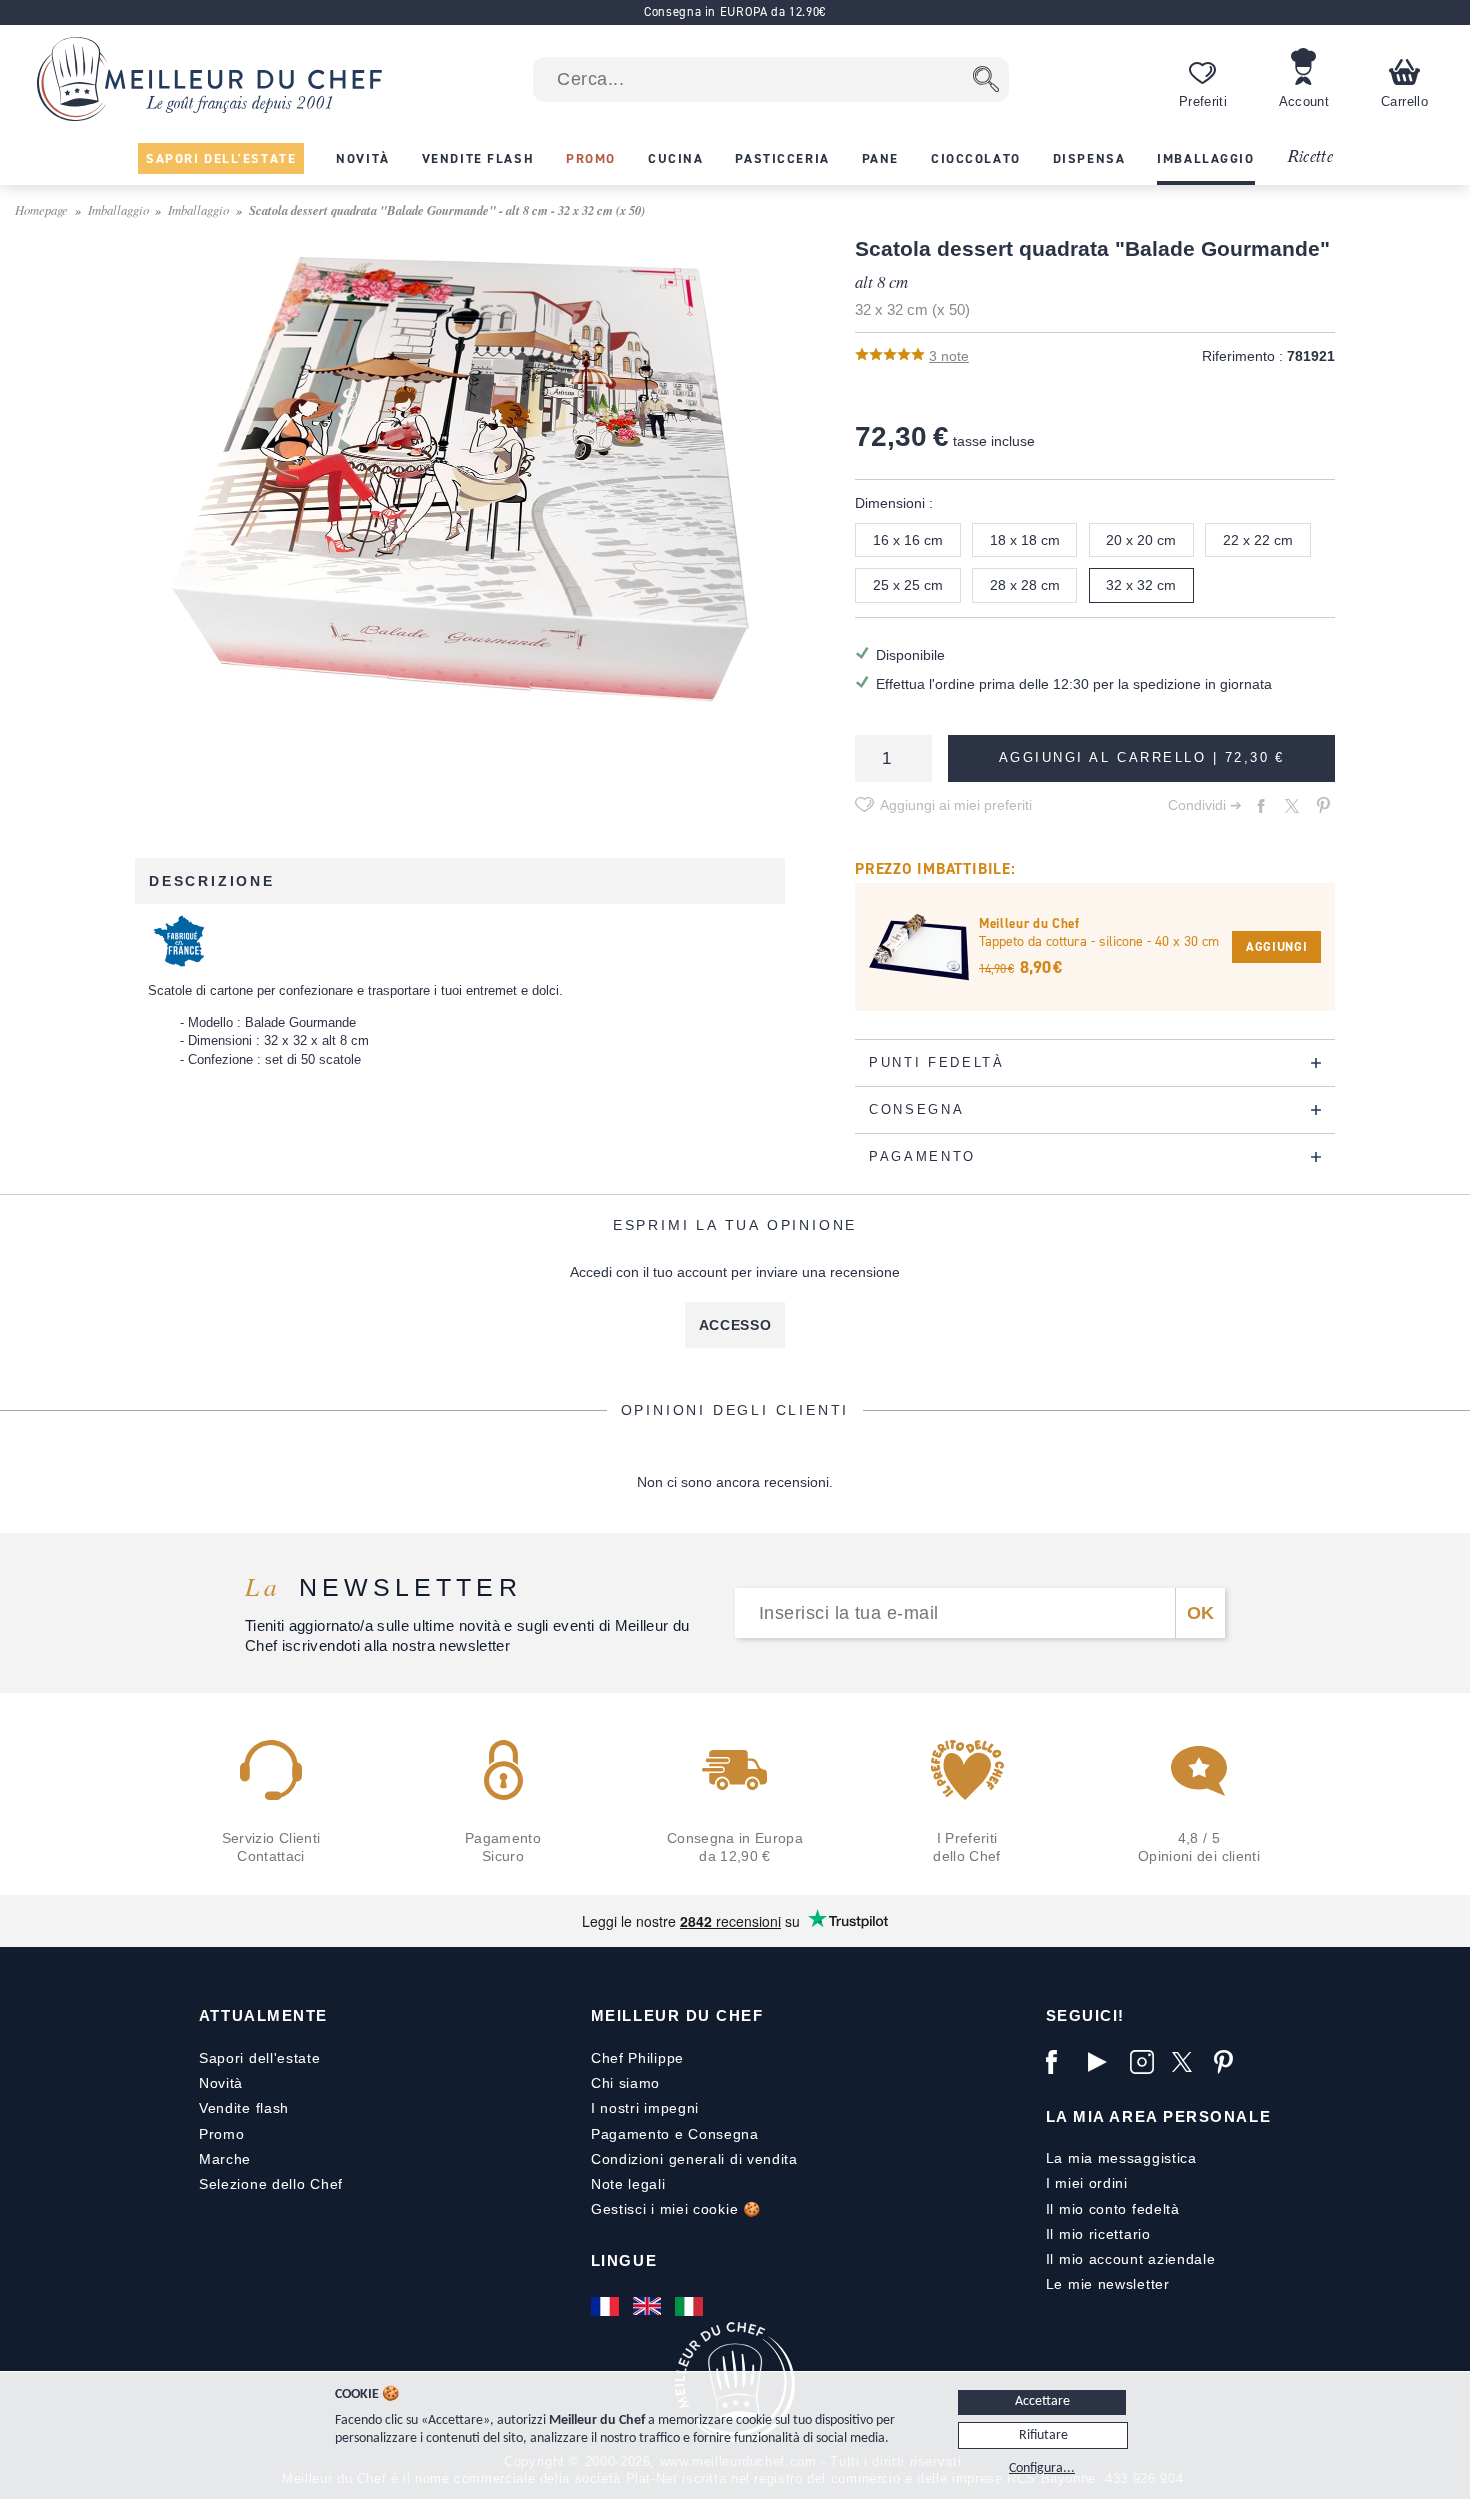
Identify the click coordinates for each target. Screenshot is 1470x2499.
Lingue (624, 2260)
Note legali (628, 2184)
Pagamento (630, 2134)
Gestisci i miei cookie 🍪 (676, 2209)
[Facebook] (1062, 2062)
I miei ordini (1087, 2183)
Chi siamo (625, 2083)
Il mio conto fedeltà (1113, 2209)
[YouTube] (1104, 2062)
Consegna (723, 2134)
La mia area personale (1158, 2116)
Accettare (1042, 2401)
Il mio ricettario (1098, 2234)
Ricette (1309, 157)
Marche (225, 2159)
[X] (1188, 2062)
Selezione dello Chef (271, 2184)
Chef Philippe (637, 2058)
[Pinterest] (1230, 2062)
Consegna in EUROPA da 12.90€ (735, 11)
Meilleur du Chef (677, 2015)
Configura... (1042, 2468)
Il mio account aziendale (1131, 2259)
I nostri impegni (645, 2108)
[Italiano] (691, 2306)
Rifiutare (1043, 2435)
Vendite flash (244, 2108)
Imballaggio (118, 209)
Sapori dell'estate (260, 2058)
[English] (649, 2306)
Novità (221, 2083)
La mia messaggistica (1121, 2158)
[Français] (607, 2306)
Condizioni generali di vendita (694, 2159)
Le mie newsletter (1108, 2284)
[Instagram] (1146, 2062)
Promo (222, 2134)
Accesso (735, 1325)
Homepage (41, 209)
